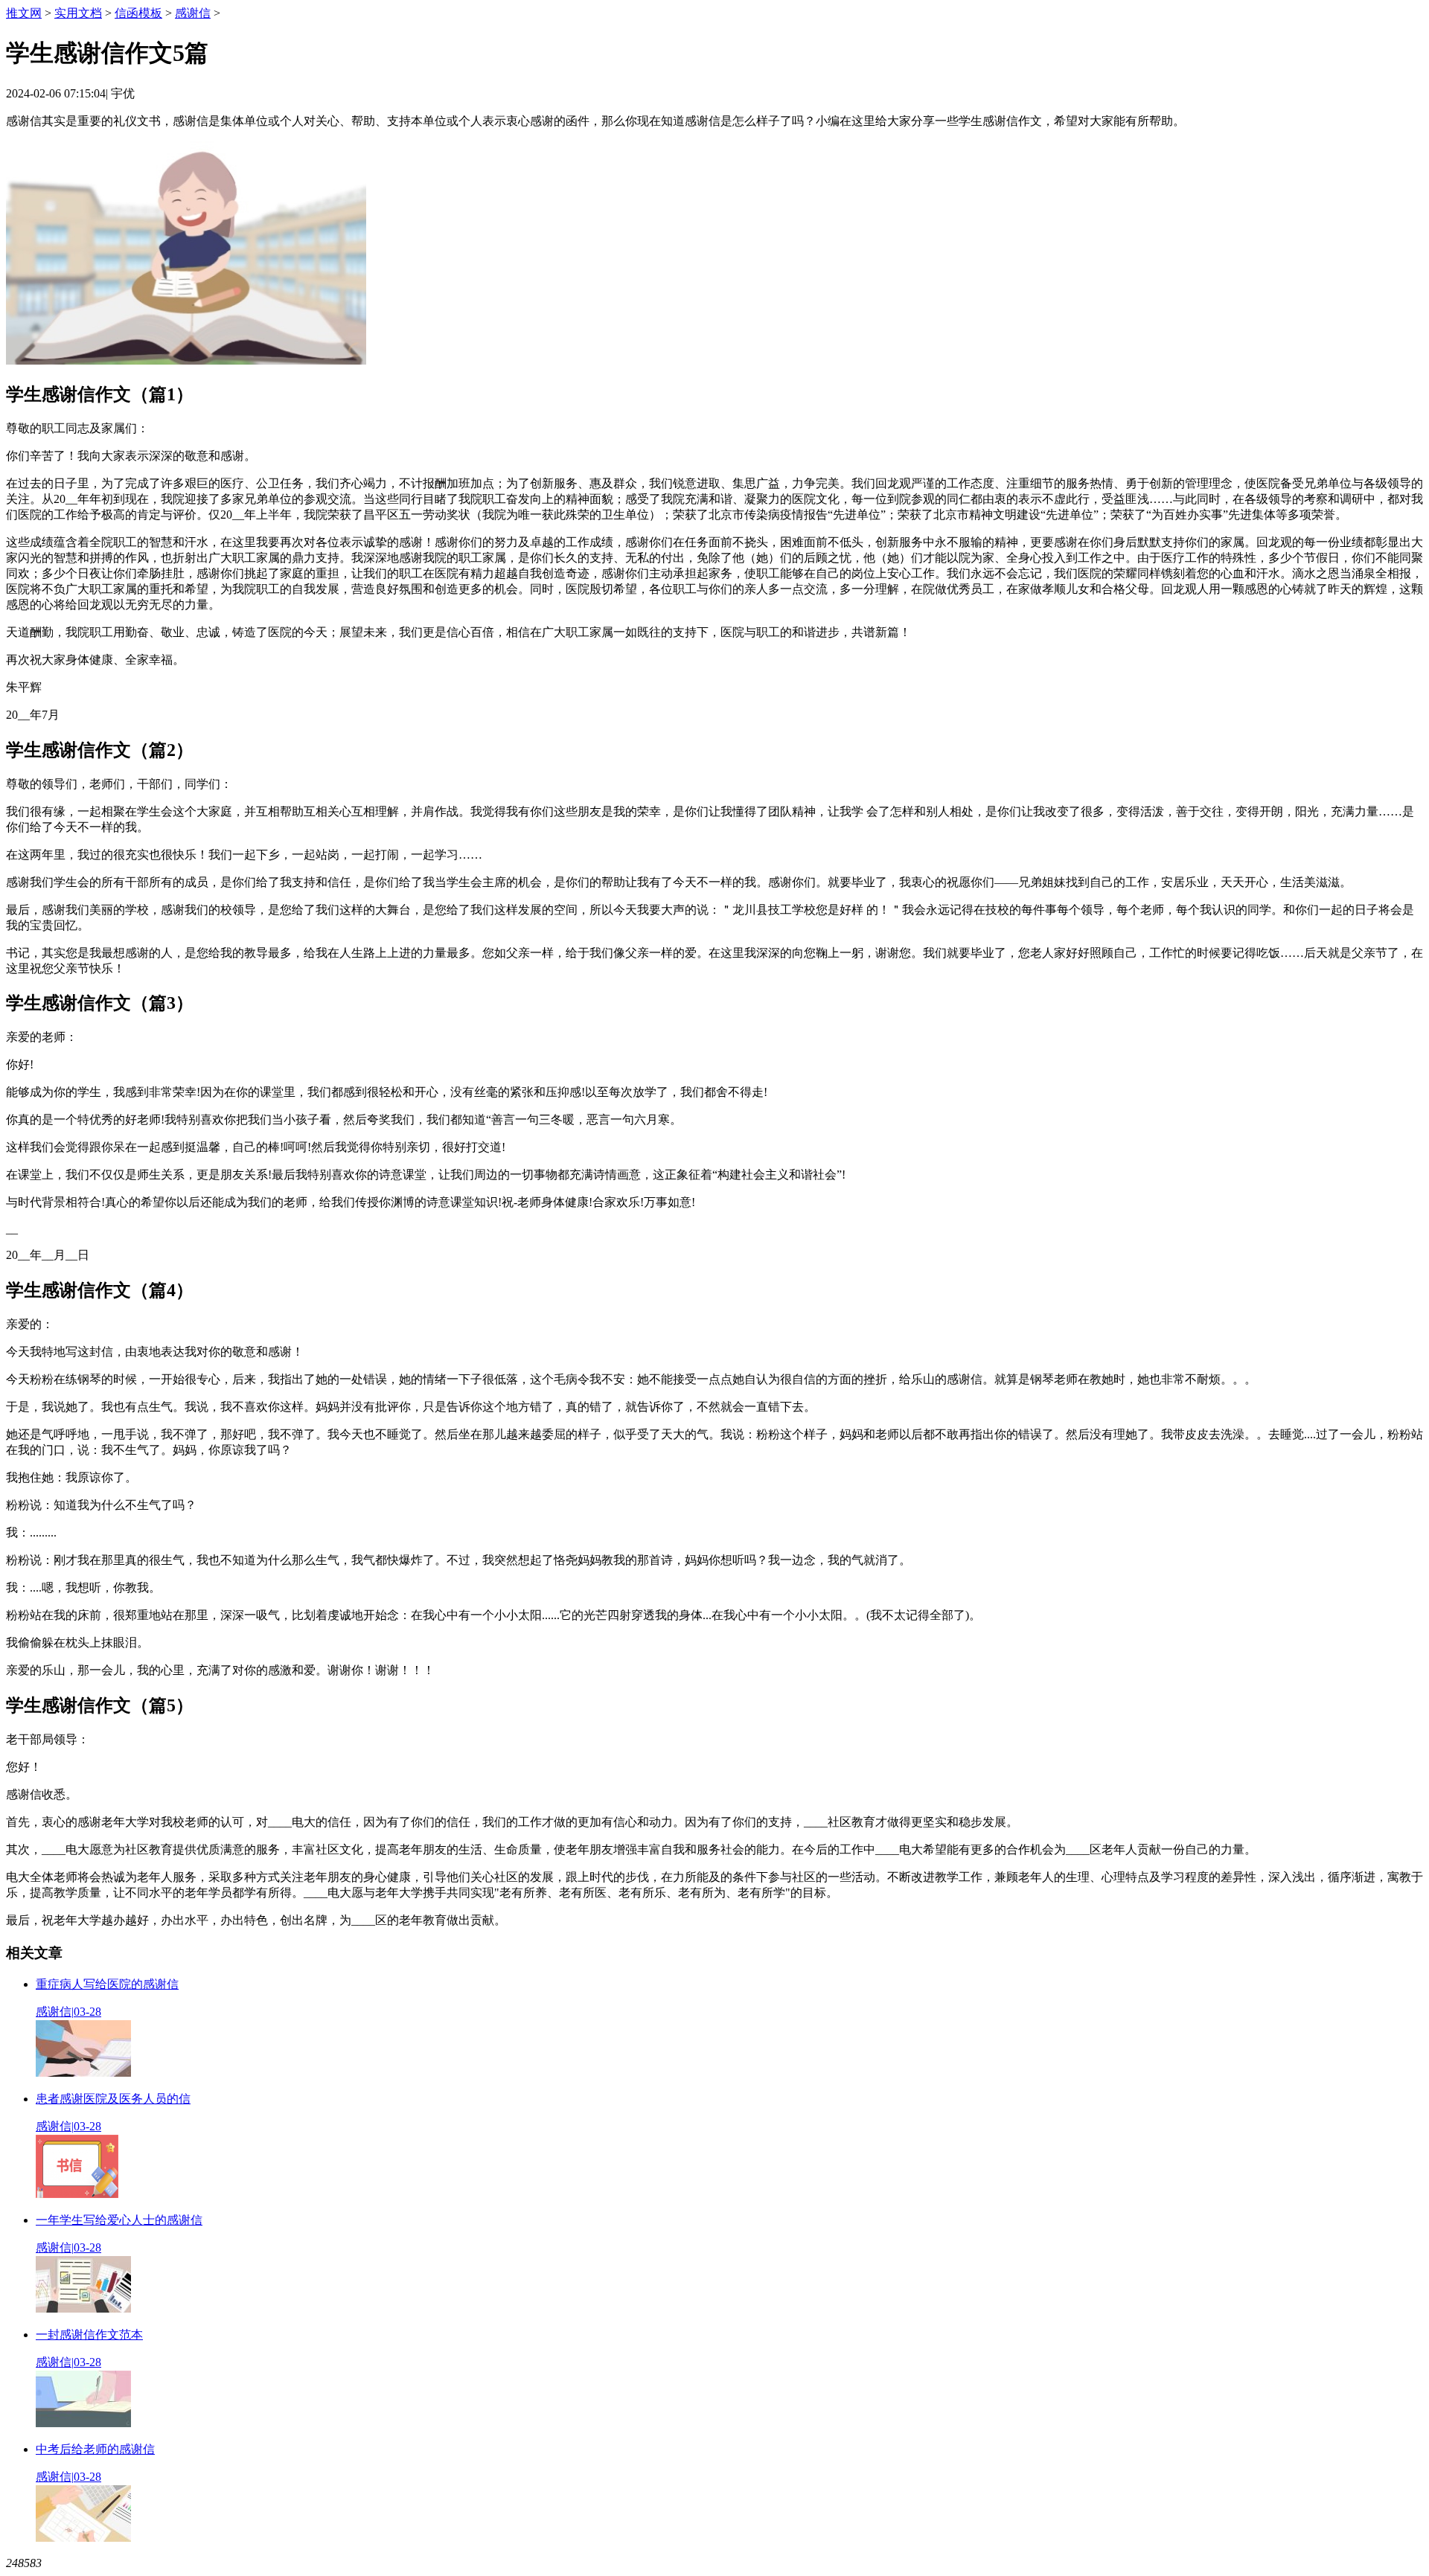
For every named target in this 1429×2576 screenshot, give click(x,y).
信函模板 (138, 13)
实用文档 (78, 13)
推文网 (24, 13)
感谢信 (193, 13)
